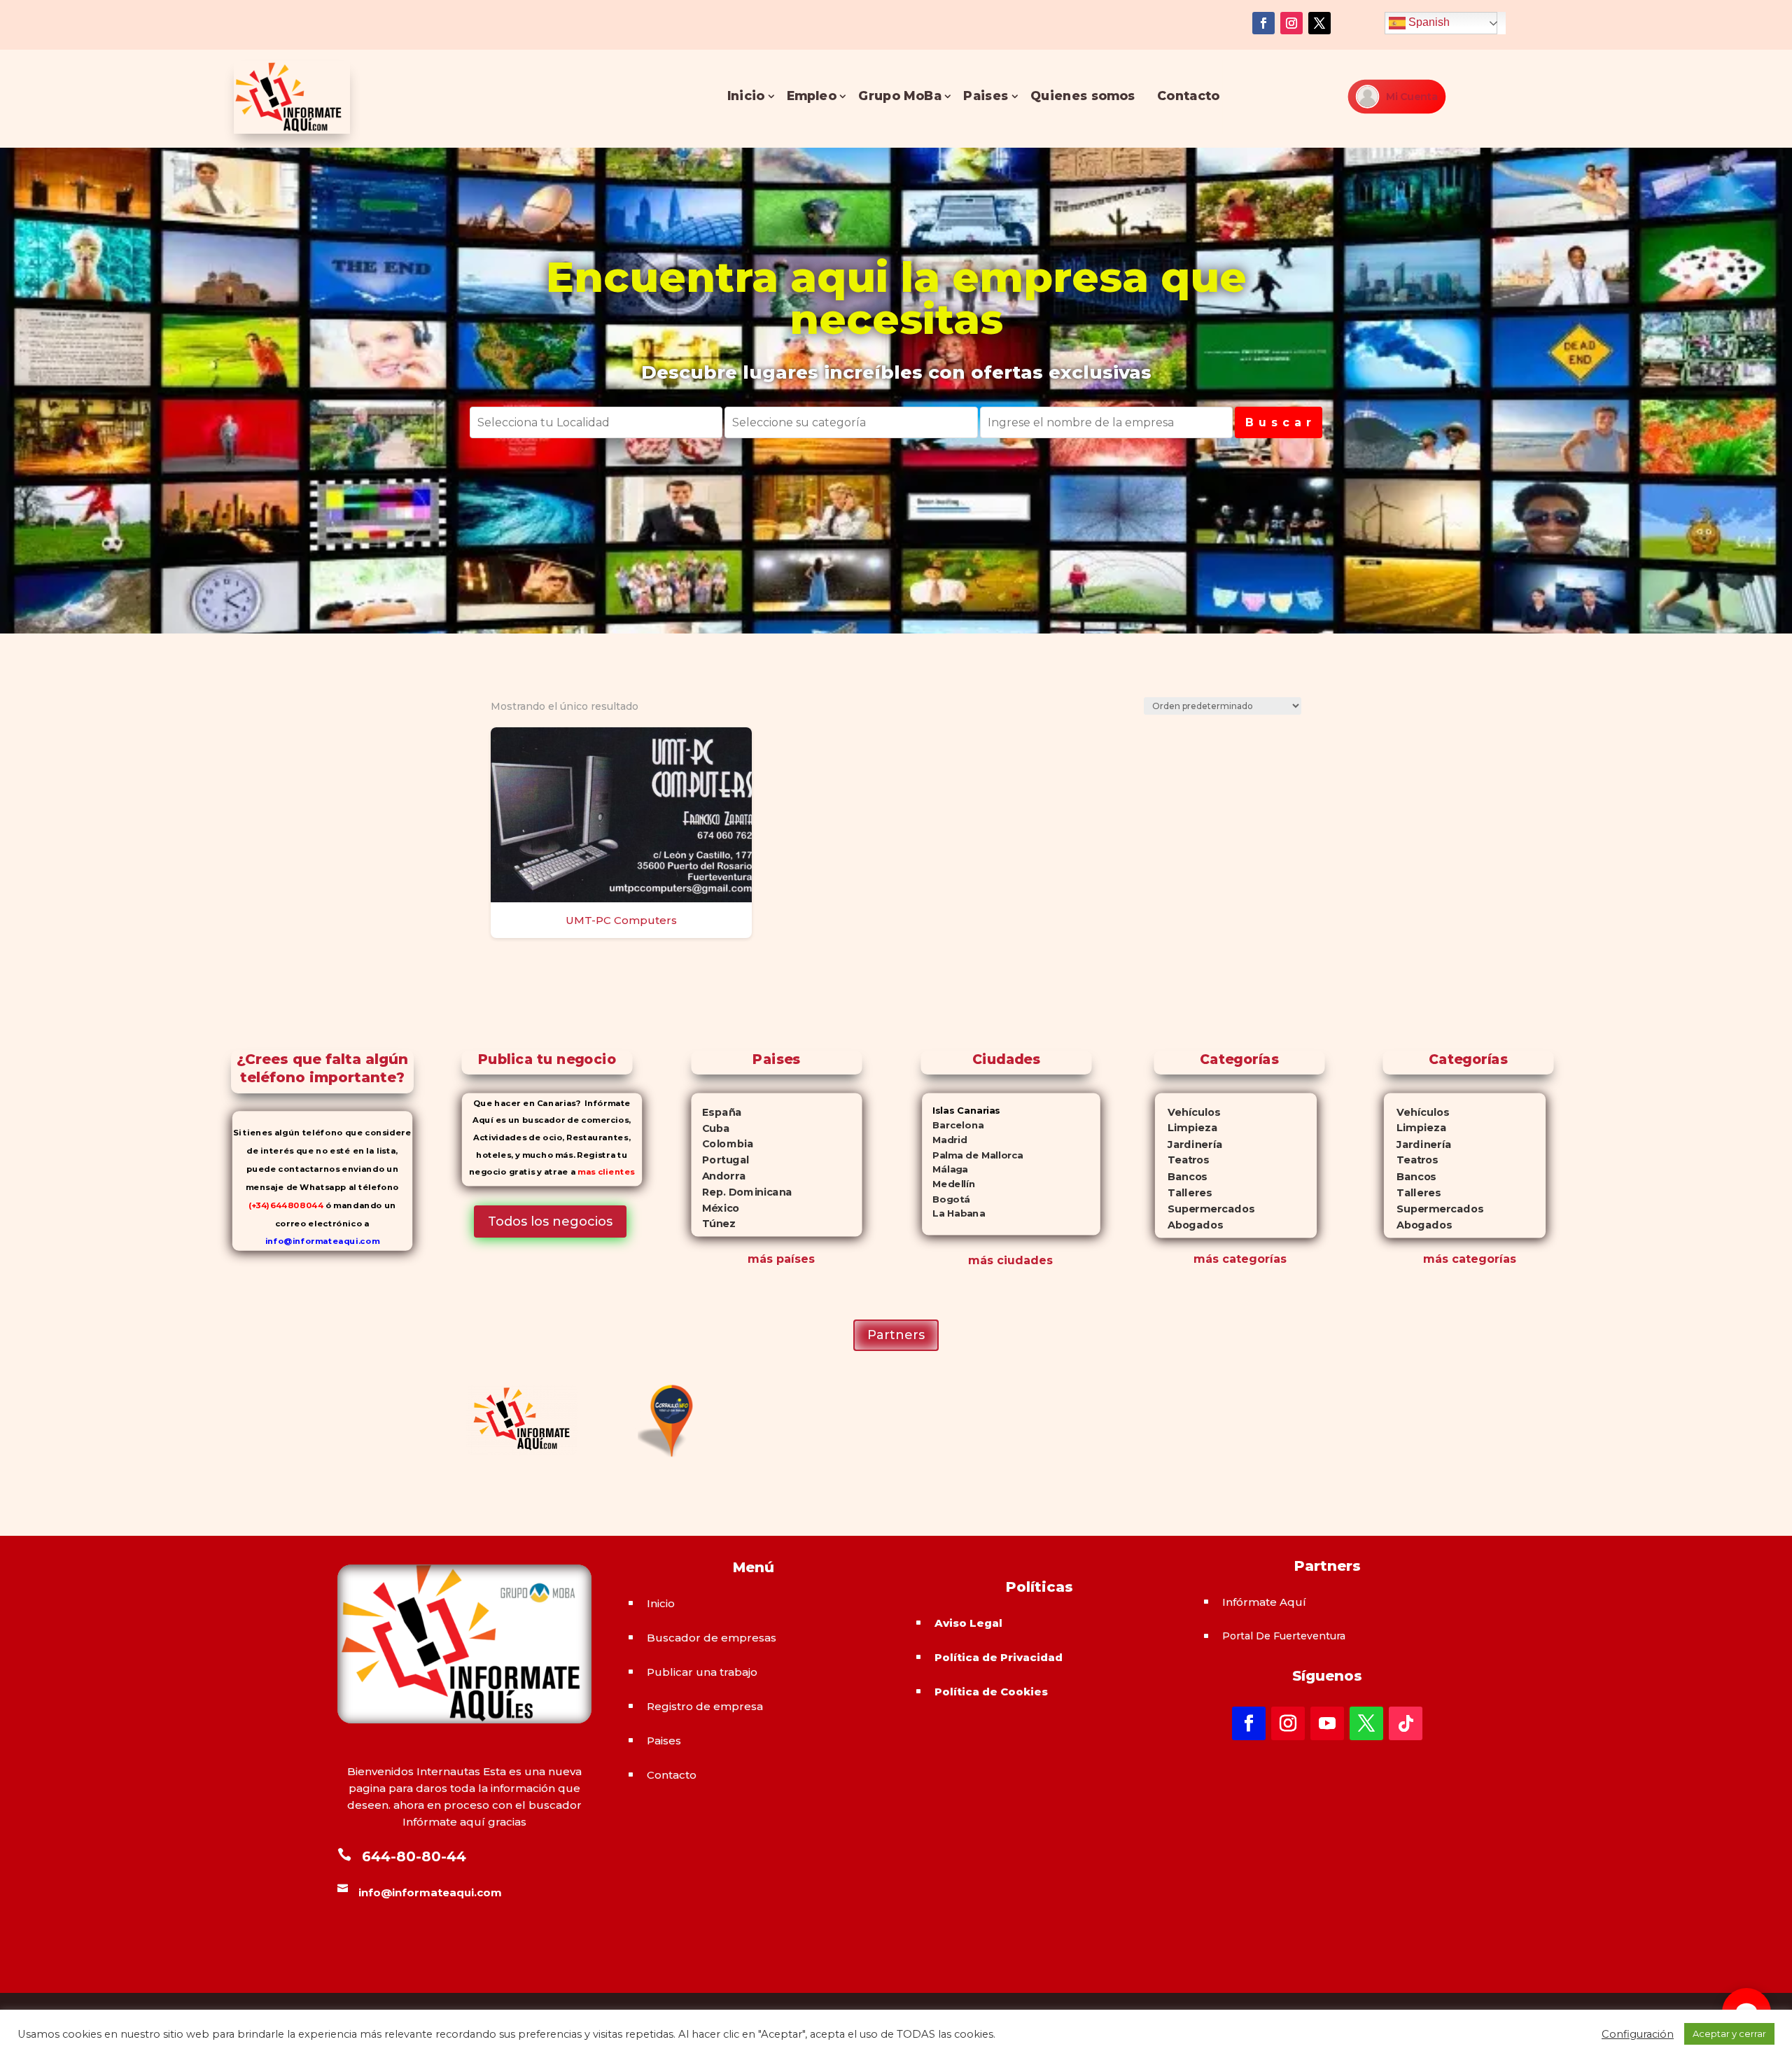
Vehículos (1187, 1112)
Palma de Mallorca (973, 1155)
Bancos (1181, 1176)
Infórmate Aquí (1264, 1602)
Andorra (718, 1175)
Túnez (713, 1224)
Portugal (720, 1160)
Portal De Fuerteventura (1284, 1636)
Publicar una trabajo (702, 1672)
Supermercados (1204, 1209)
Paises (986, 96)
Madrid (944, 1140)
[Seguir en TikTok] (1406, 1723)
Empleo (811, 96)
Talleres (1183, 1192)
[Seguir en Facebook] (1263, 23)
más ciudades (1010, 1260)
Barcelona (953, 1125)
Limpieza (1185, 1128)
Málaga (945, 1169)
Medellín (948, 1184)
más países (781, 1259)
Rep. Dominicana (741, 1191)
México (715, 1207)
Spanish (1428, 22)
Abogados (1188, 1225)
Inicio (745, 96)
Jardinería (1188, 1144)
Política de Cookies (991, 1692)
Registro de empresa (705, 1706)
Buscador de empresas (712, 1638)
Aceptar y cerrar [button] (1729, 2033)
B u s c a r (1279, 422)
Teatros (1181, 1160)
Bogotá (946, 1199)
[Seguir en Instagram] (1291, 23)
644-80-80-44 (414, 1856)
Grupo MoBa (900, 96)
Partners (896, 1335)
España (716, 1112)
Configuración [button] (1638, 2034)
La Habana (953, 1213)
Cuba (710, 1128)
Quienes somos (1082, 96)
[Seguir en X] (1319, 23)
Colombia (722, 1144)
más (1206, 1259)
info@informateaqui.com (322, 1241)
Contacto (1188, 96)
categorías (1253, 1259)
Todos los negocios (550, 1221)
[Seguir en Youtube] (1327, 1723)
